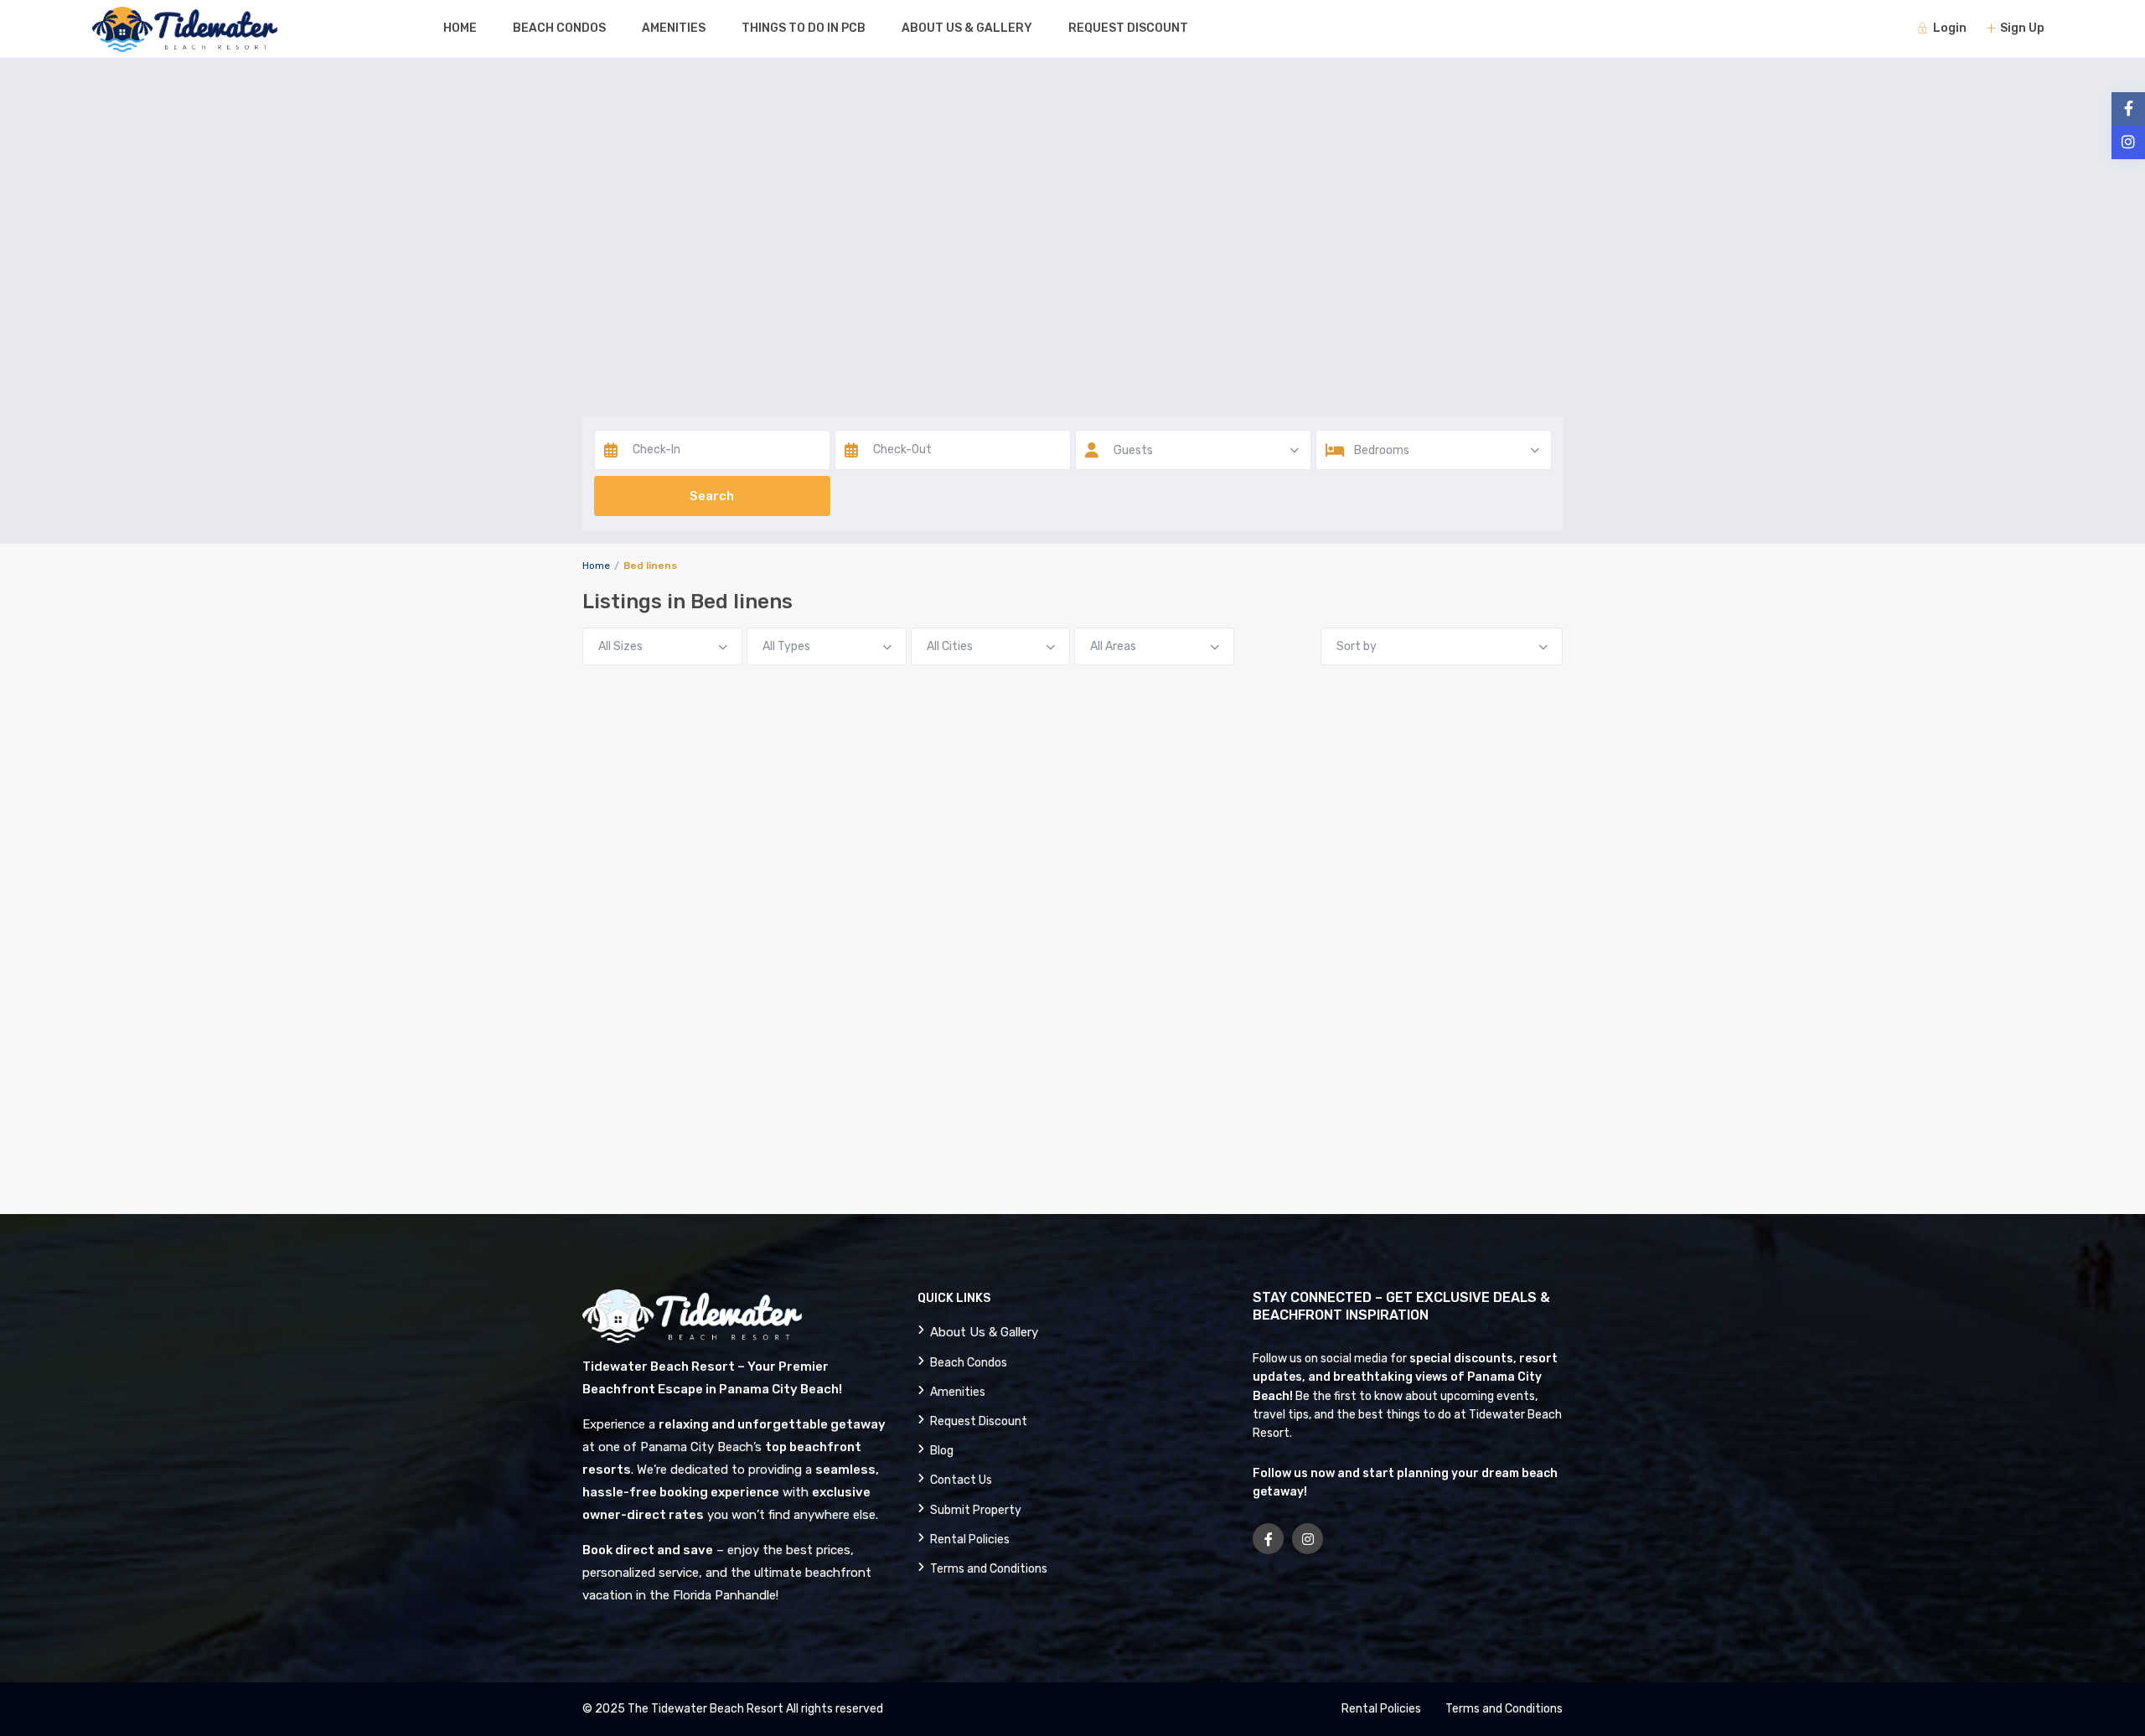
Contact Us (961, 1480)
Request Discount (1128, 28)
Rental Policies (970, 1540)
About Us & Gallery (967, 28)
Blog (942, 1451)
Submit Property (976, 1510)
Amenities (674, 28)
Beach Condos (559, 28)
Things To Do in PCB (804, 28)
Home (460, 28)
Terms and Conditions (989, 1569)
